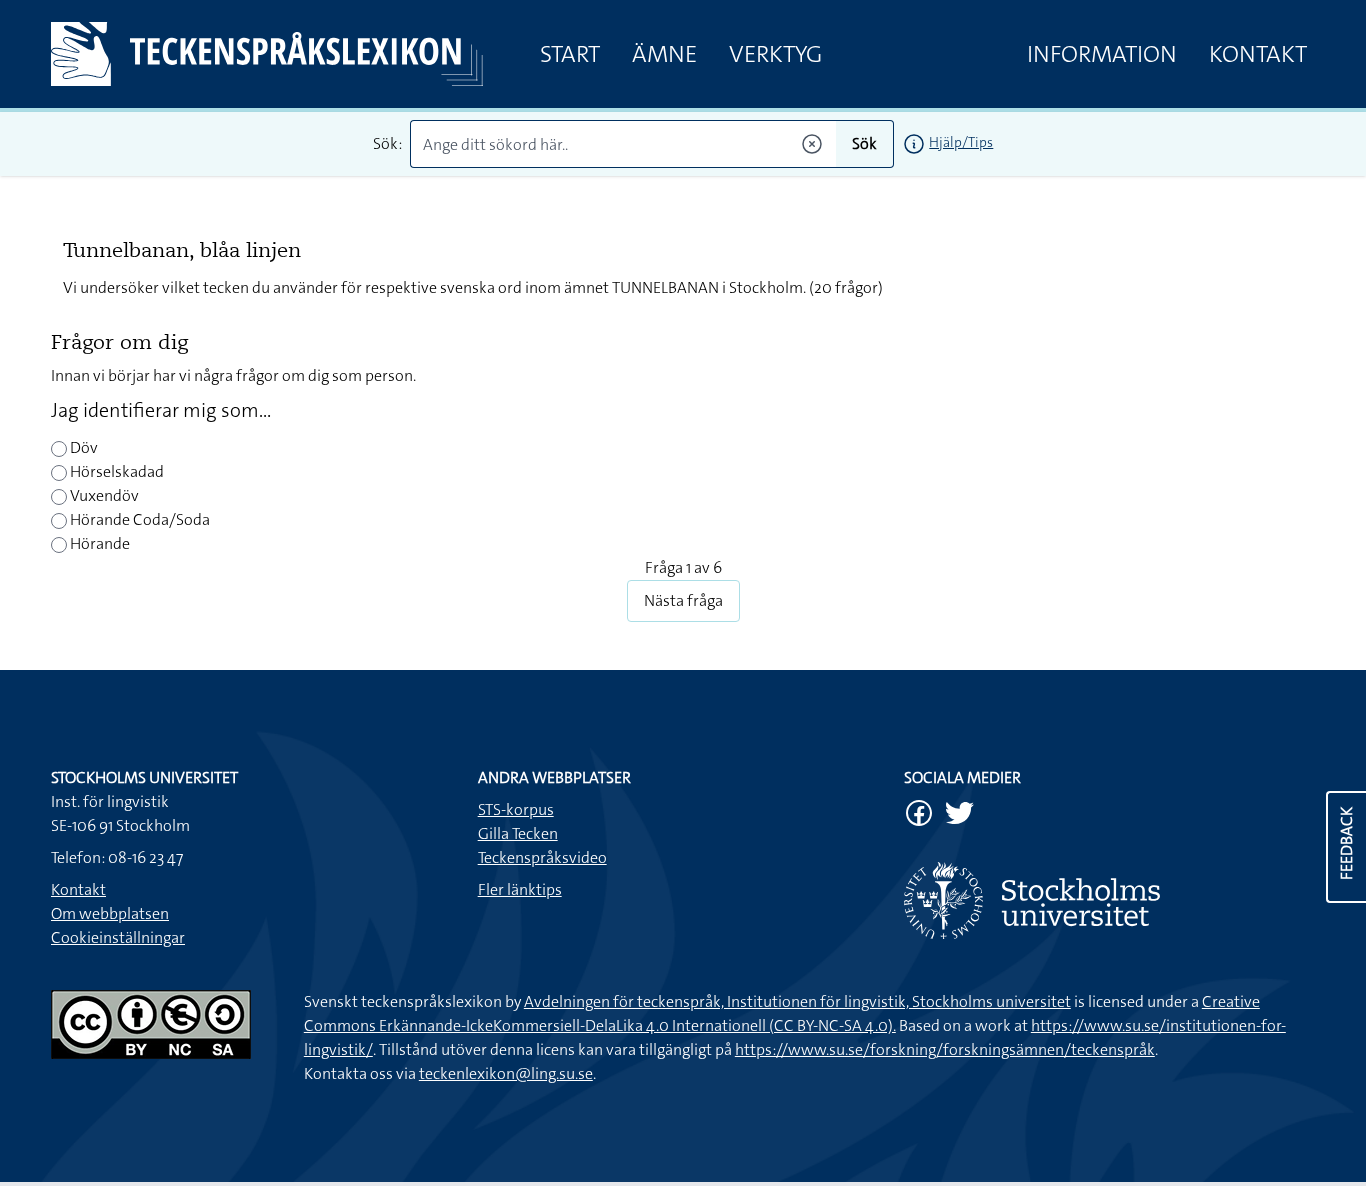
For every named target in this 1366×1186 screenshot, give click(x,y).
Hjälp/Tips (961, 142)
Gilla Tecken (518, 833)
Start (570, 54)
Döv (82, 447)
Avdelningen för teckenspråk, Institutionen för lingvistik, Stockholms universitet (797, 1001)
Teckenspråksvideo (542, 857)
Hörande (98, 543)
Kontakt (1258, 54)
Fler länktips (520, 889)
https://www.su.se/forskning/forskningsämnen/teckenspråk (945, 1049)
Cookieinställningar (118, 937)
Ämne (664, 54)
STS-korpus (516, 809)
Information (1102, 54)
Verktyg (775, 54)
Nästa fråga (683, 600)
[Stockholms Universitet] (1109, 900)
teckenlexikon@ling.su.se (506, 1073)
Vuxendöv (103, 495)
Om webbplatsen (110, 913)
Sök (864, 143)
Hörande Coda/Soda (138, 519)
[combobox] (623, 144)
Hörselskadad (115, 471)
